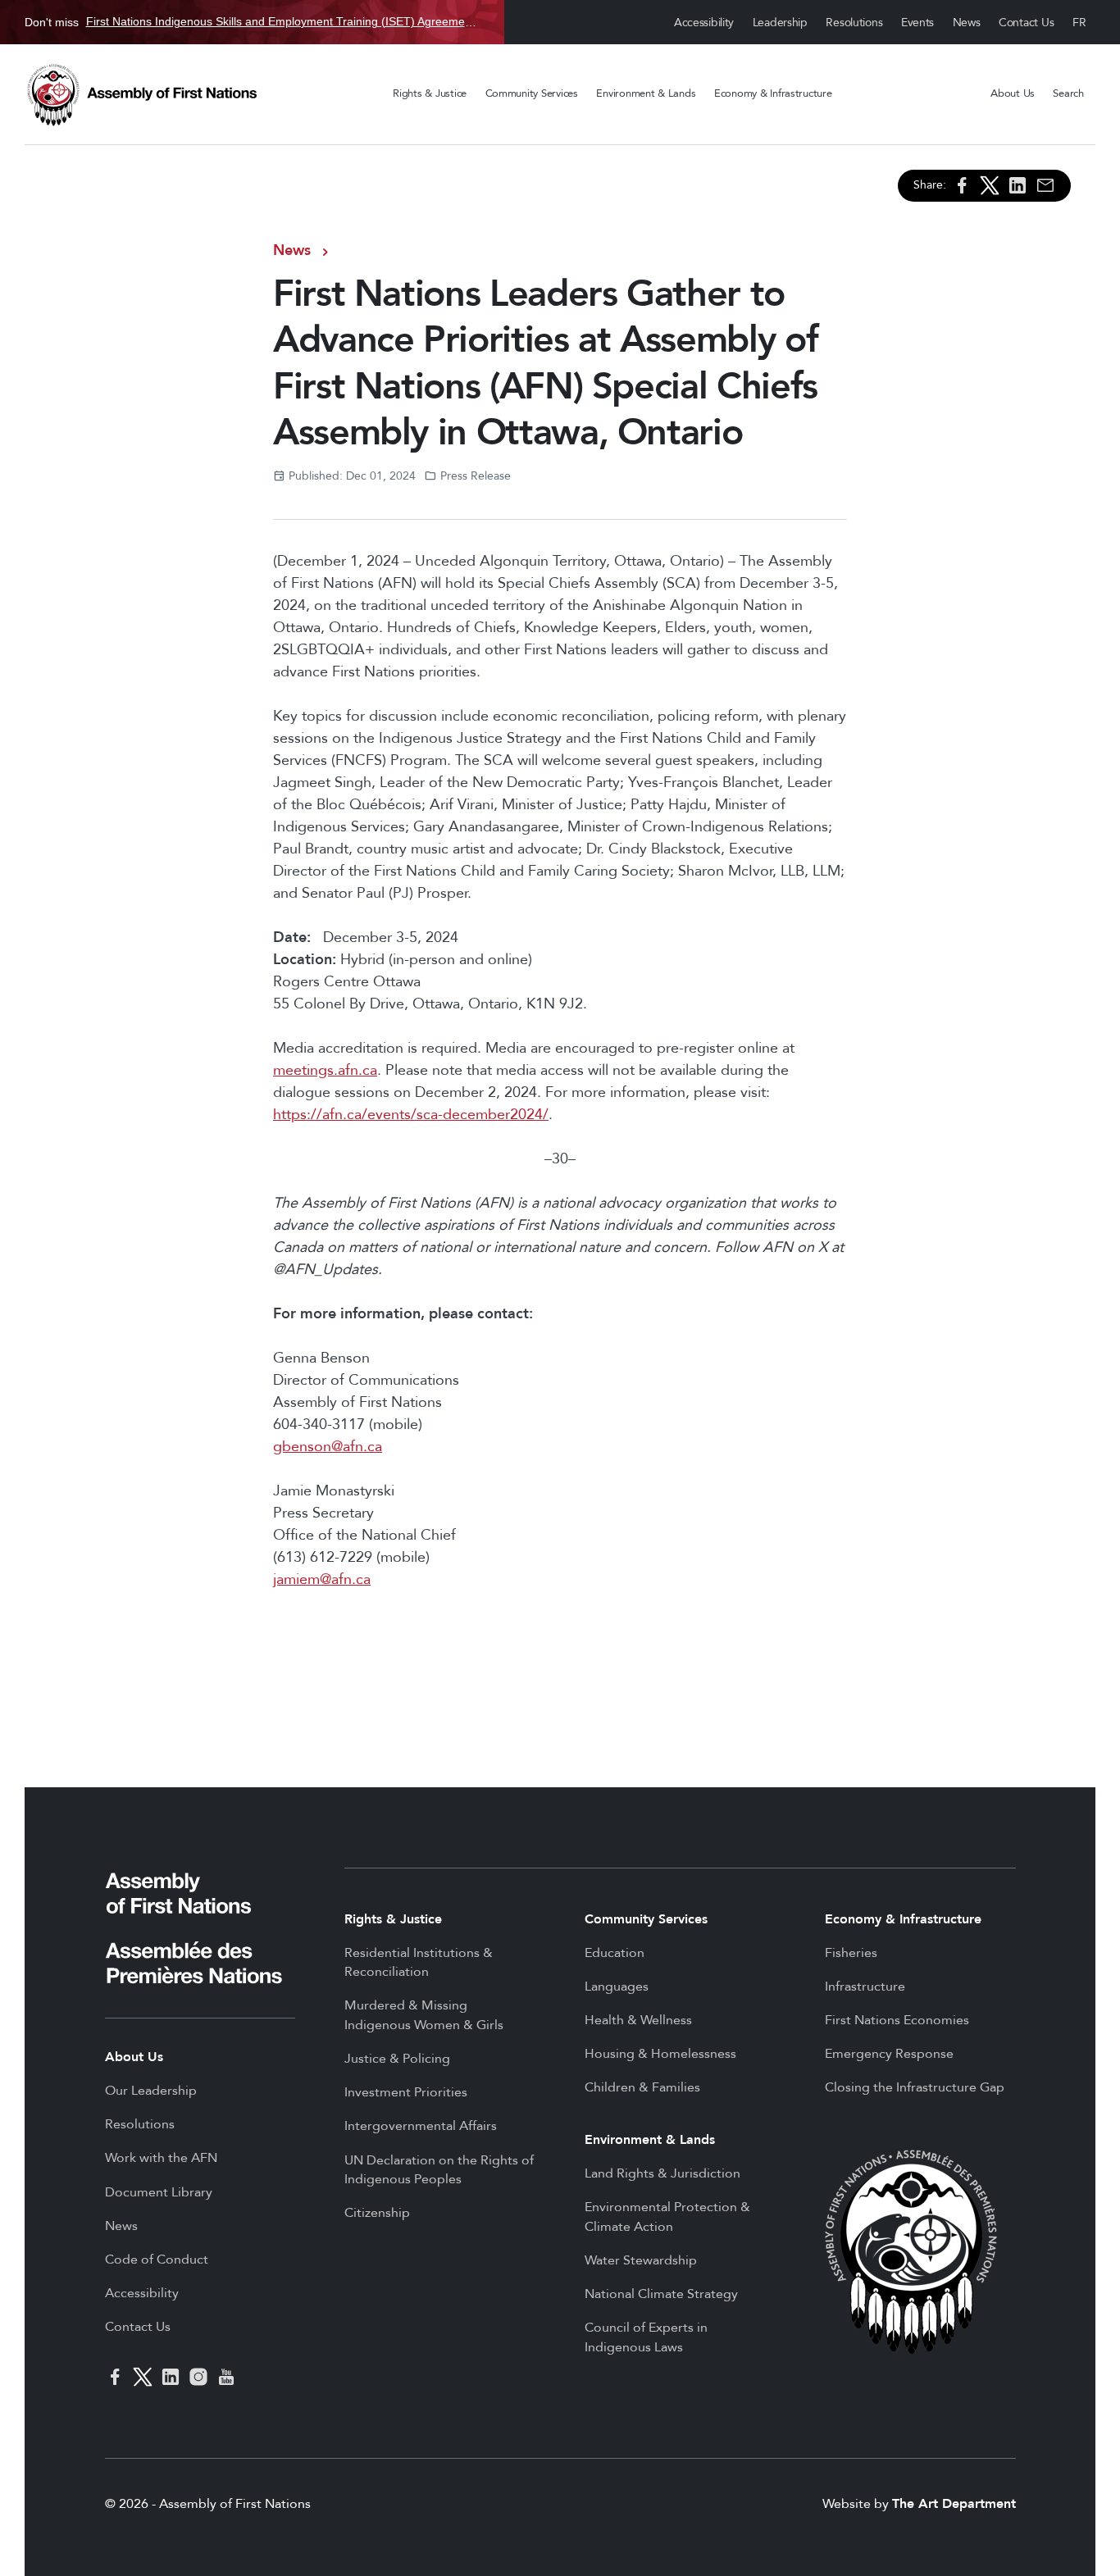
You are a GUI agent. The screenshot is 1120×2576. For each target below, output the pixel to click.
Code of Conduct (157, 2260)
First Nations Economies (897, 2020)
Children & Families (642, 2087)
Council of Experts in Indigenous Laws (646, 2337)
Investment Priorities (406, 2092)
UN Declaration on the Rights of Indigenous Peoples (439, 2170)
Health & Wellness (638, 2020)
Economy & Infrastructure (773, 93)
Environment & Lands (646, 93)
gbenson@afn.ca (328, 1447)
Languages (617, 1987)
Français (1080, 23)
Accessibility (704, 23)
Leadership (780, 23)
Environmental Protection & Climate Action (667, 2217)
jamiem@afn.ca (322, 1579)
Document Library (159, 2192)
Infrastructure (865, 1987)
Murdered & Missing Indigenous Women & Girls (424, 2015)
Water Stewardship (641, 2260)
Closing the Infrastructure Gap (915, 2087)
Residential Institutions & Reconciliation (419, 1963)
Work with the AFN (161, 2158)
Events (917, 23)
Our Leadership (151, 2091)
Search (1068, 93)
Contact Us (1026, 23)
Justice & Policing (397, 2059)
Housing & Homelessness (660, 2054)
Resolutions (854, 23)
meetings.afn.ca (325, 1070)
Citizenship (377, 2213)
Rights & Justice (430, 93)
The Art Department (954, 2504)
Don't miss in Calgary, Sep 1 (252, 22)
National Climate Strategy (661, 2294)
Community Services (532, 93)
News (967, 23)
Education (615, 1953)
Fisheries (851, 1953)
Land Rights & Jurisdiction (662, 2173)
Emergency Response (889, 2054)
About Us (1013, 93)
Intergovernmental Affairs (421, 2126)
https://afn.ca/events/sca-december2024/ (411, 1115)
